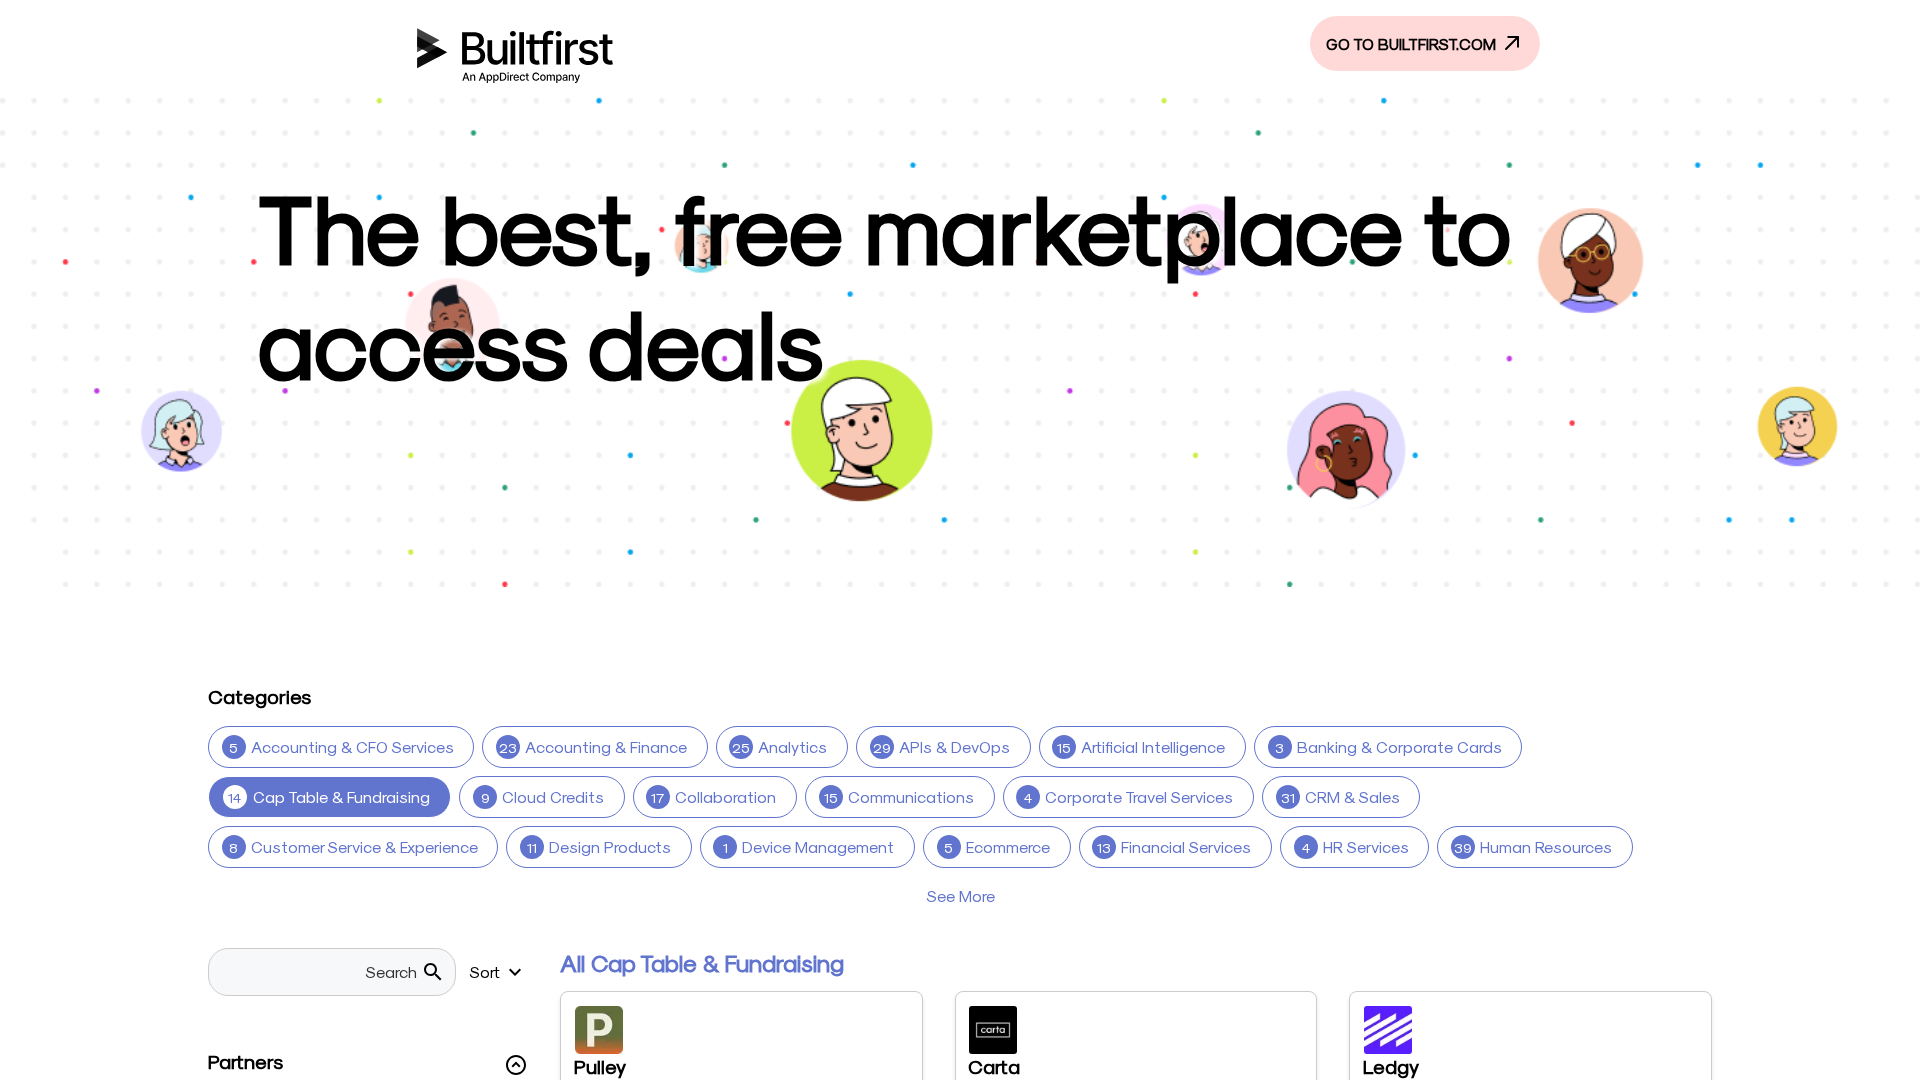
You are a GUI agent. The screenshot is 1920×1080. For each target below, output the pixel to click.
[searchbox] (320, 972)
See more (960, 895)
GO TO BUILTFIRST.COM (1413, 43)
